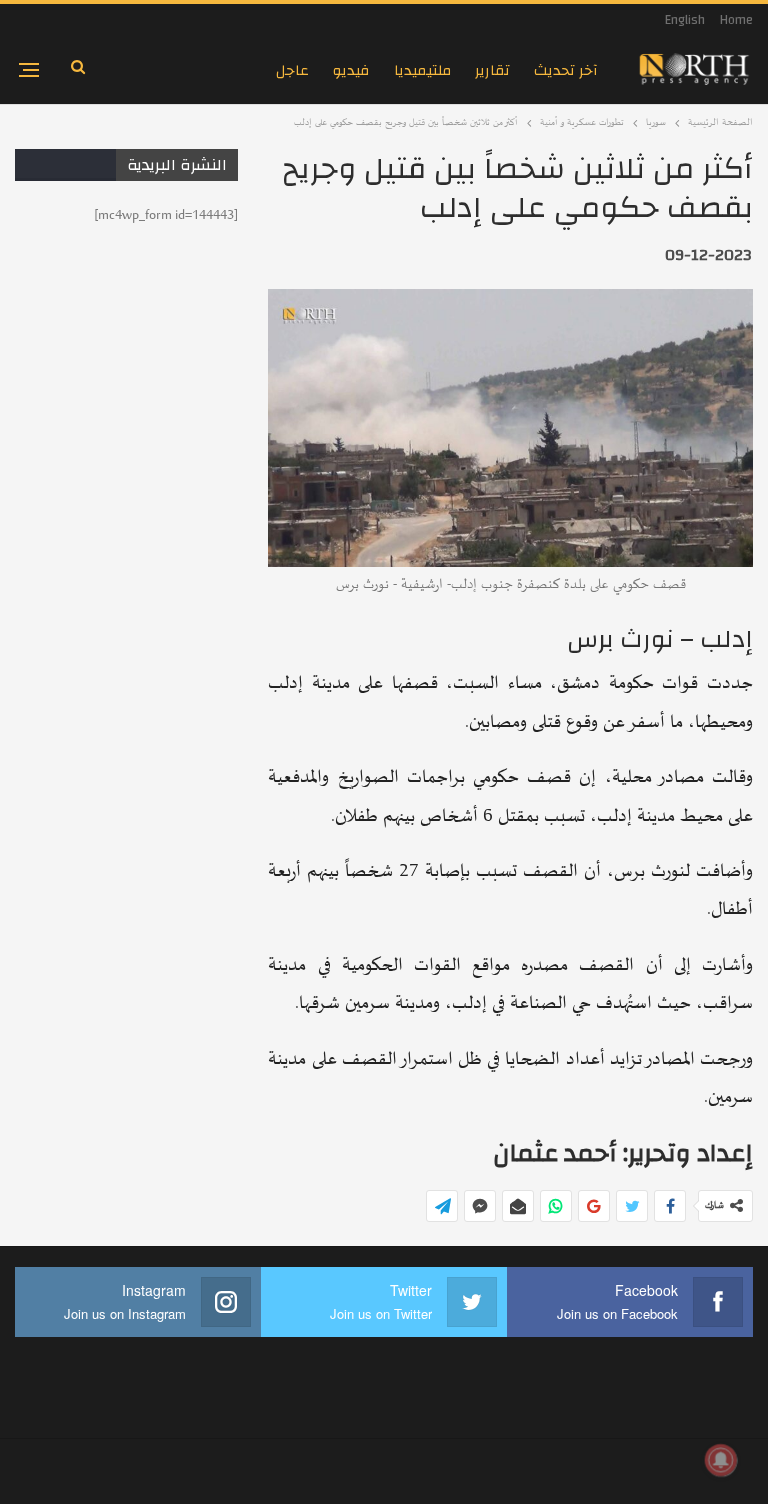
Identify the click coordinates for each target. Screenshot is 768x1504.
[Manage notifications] (721, 1460)
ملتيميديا (422, 70)
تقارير (492, 70)
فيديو (351, 70)
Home (736, 20)
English (685, 20)
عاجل (292, 70)
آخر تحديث (566, 70)
